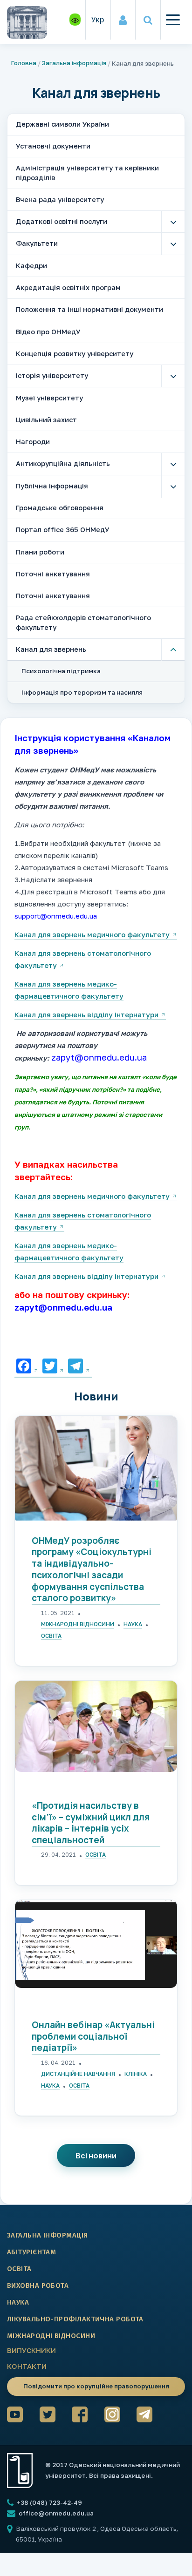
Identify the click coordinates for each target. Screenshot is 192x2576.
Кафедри (31, 266)
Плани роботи (40, 552)
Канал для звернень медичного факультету (92, 934)
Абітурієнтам (31, 2252)
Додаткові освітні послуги (62, 221)
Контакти (27, 2366)
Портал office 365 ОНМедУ (63, 530)
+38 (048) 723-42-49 (49, 2502)
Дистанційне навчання (78, 2074)
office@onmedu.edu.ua (56, 2513)
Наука (133, 1624)
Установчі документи (53, 146)
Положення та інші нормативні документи (89, 309)
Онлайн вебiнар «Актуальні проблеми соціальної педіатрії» (93, 2036)
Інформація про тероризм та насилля (82, 692)
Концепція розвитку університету (75, 354)
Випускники (31, 2350)
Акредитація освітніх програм (68, 287)
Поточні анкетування (53, 574)
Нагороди (33, 442)
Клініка (136, 2074)
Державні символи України (62, 124)
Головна (24, 63)
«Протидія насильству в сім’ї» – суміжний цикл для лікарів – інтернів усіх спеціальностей (91, 1823)
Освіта (51, 1636)
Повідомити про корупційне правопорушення (96, 2386)
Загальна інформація (74, 63)
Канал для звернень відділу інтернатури (86, 1014)
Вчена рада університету (60, 199)
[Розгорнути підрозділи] (173, 222)
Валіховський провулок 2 (57, 2529)
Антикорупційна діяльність (63, 463)
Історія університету (52, 375)
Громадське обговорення (60, 508)
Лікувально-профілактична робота (75, 2319)
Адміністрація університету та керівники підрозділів (87, 172)
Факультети (37, 243)
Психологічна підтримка (61, 671)
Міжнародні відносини (78, 1624)
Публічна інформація (52, 486)
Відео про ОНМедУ (48, 332)
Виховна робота (38, 2285)
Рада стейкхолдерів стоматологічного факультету (83, 622)
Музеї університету (49, 398)
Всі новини (96, 2156)
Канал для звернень (51, 649)
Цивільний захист (46, 420)
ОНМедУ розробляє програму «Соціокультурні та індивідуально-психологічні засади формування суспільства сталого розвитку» (92, 1569)
